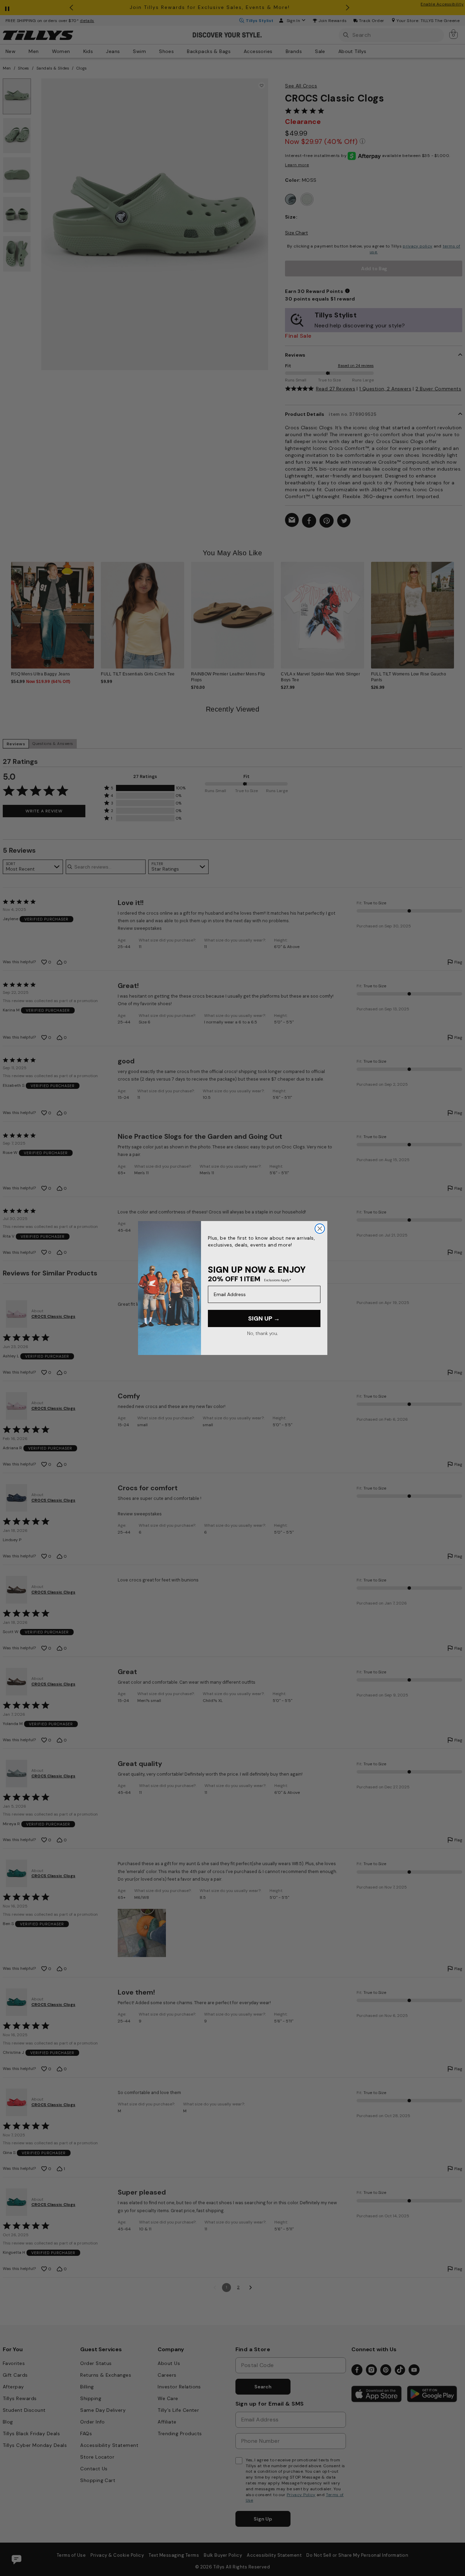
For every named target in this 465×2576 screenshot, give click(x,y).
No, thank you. (262, 1333)
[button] (458, 611)
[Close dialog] (320, 1229)
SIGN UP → (264, 1318)
